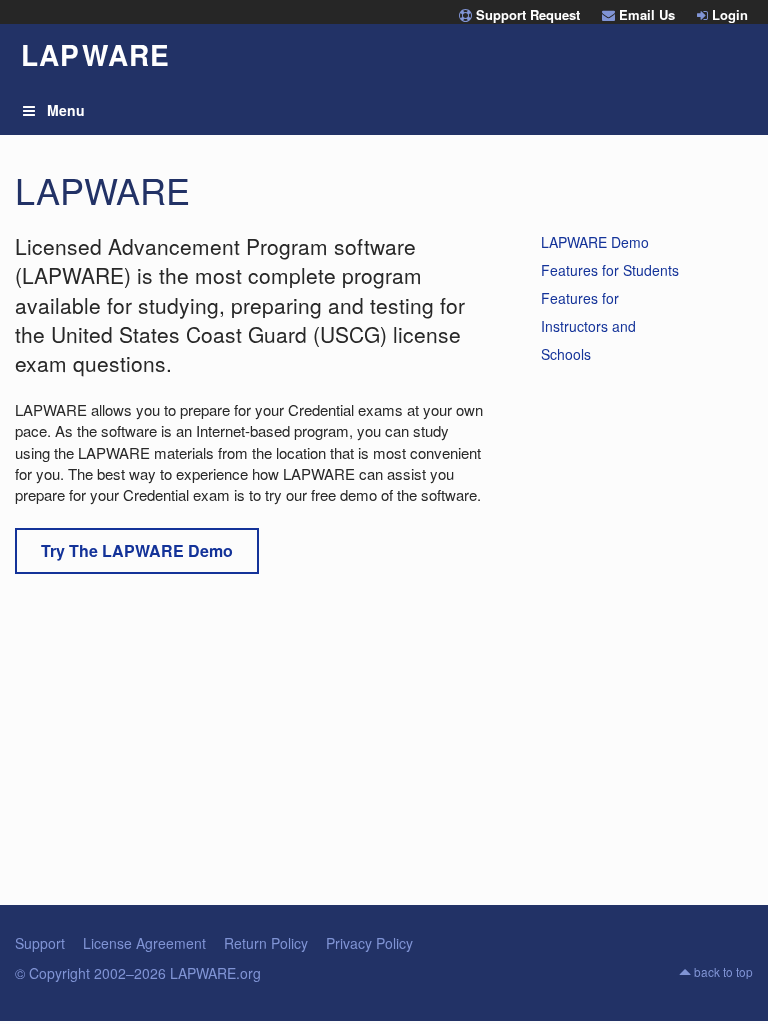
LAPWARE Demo (595, 242)
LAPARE (96, 54)
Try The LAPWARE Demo (137, 550)
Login (728, 14)
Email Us (645, 14)
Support (40, 943)
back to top (722, 971)
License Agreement (144, 943)
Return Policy (266, 943)
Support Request (526, 14)
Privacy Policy (369, 943)
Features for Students (610, 270)
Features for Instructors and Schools (588, 326)
